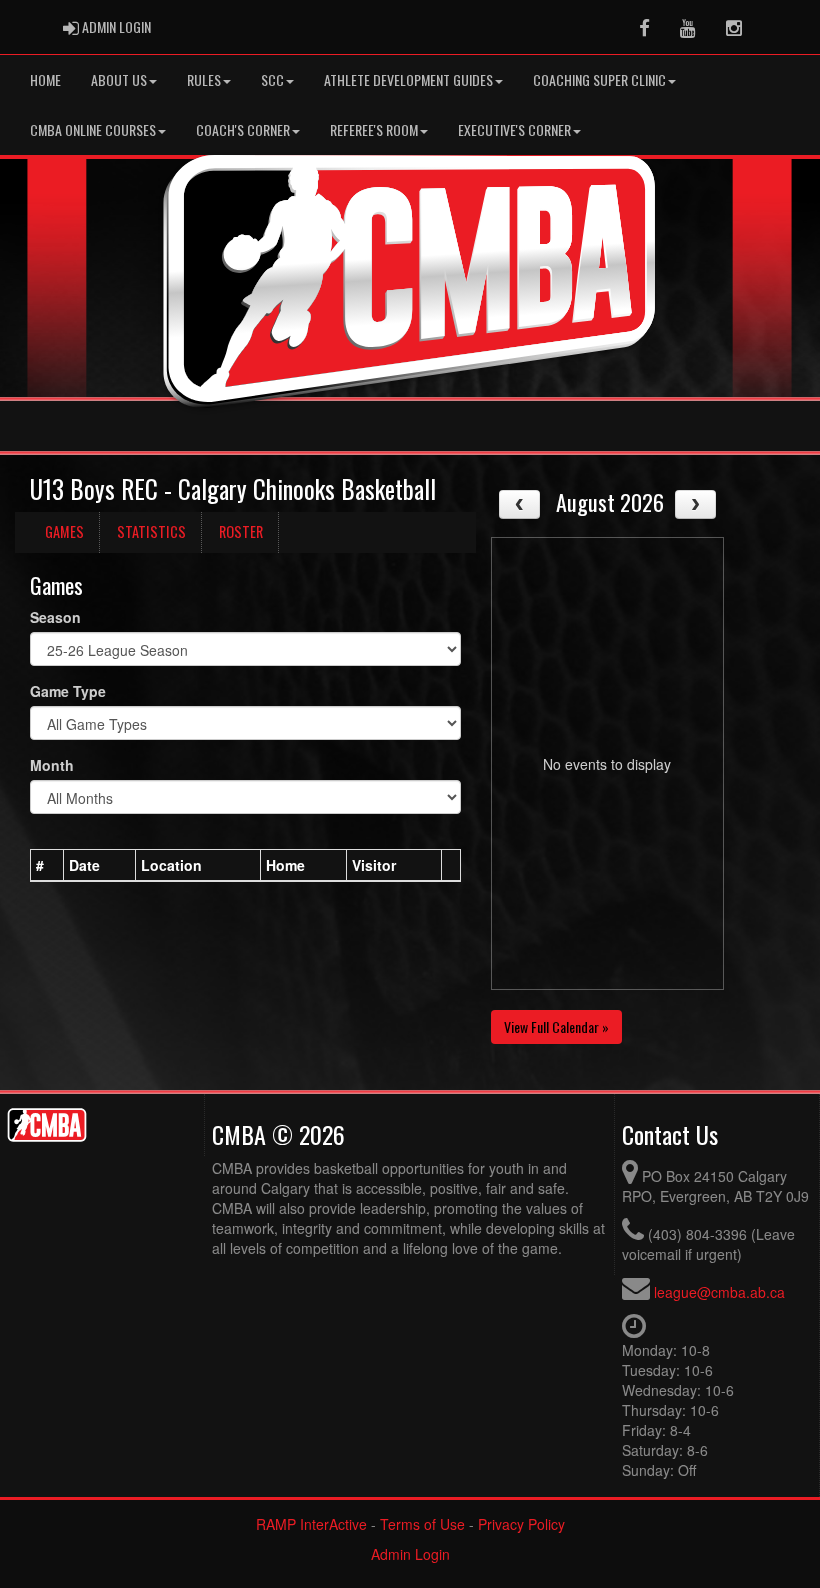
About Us (119, 79)
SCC (272, 79)
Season (55, 617)
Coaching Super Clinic (599, 79)
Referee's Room (374, 129)
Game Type (68, 691)
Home (45, 79)
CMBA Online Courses (93, 129)
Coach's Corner (243, 129)
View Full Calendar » (556, 1026)
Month (52, 765)
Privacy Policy (521, 1524)
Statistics (151, 531)
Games (64, 531)
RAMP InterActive (311, 1524)
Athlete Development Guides (408, 79)
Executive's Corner (514, 129)
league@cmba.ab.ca (719, 1292)
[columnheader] (47, 866)
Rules (204, 79)
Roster (241, 531)
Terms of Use (422, 1524)
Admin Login (410, 1554)
